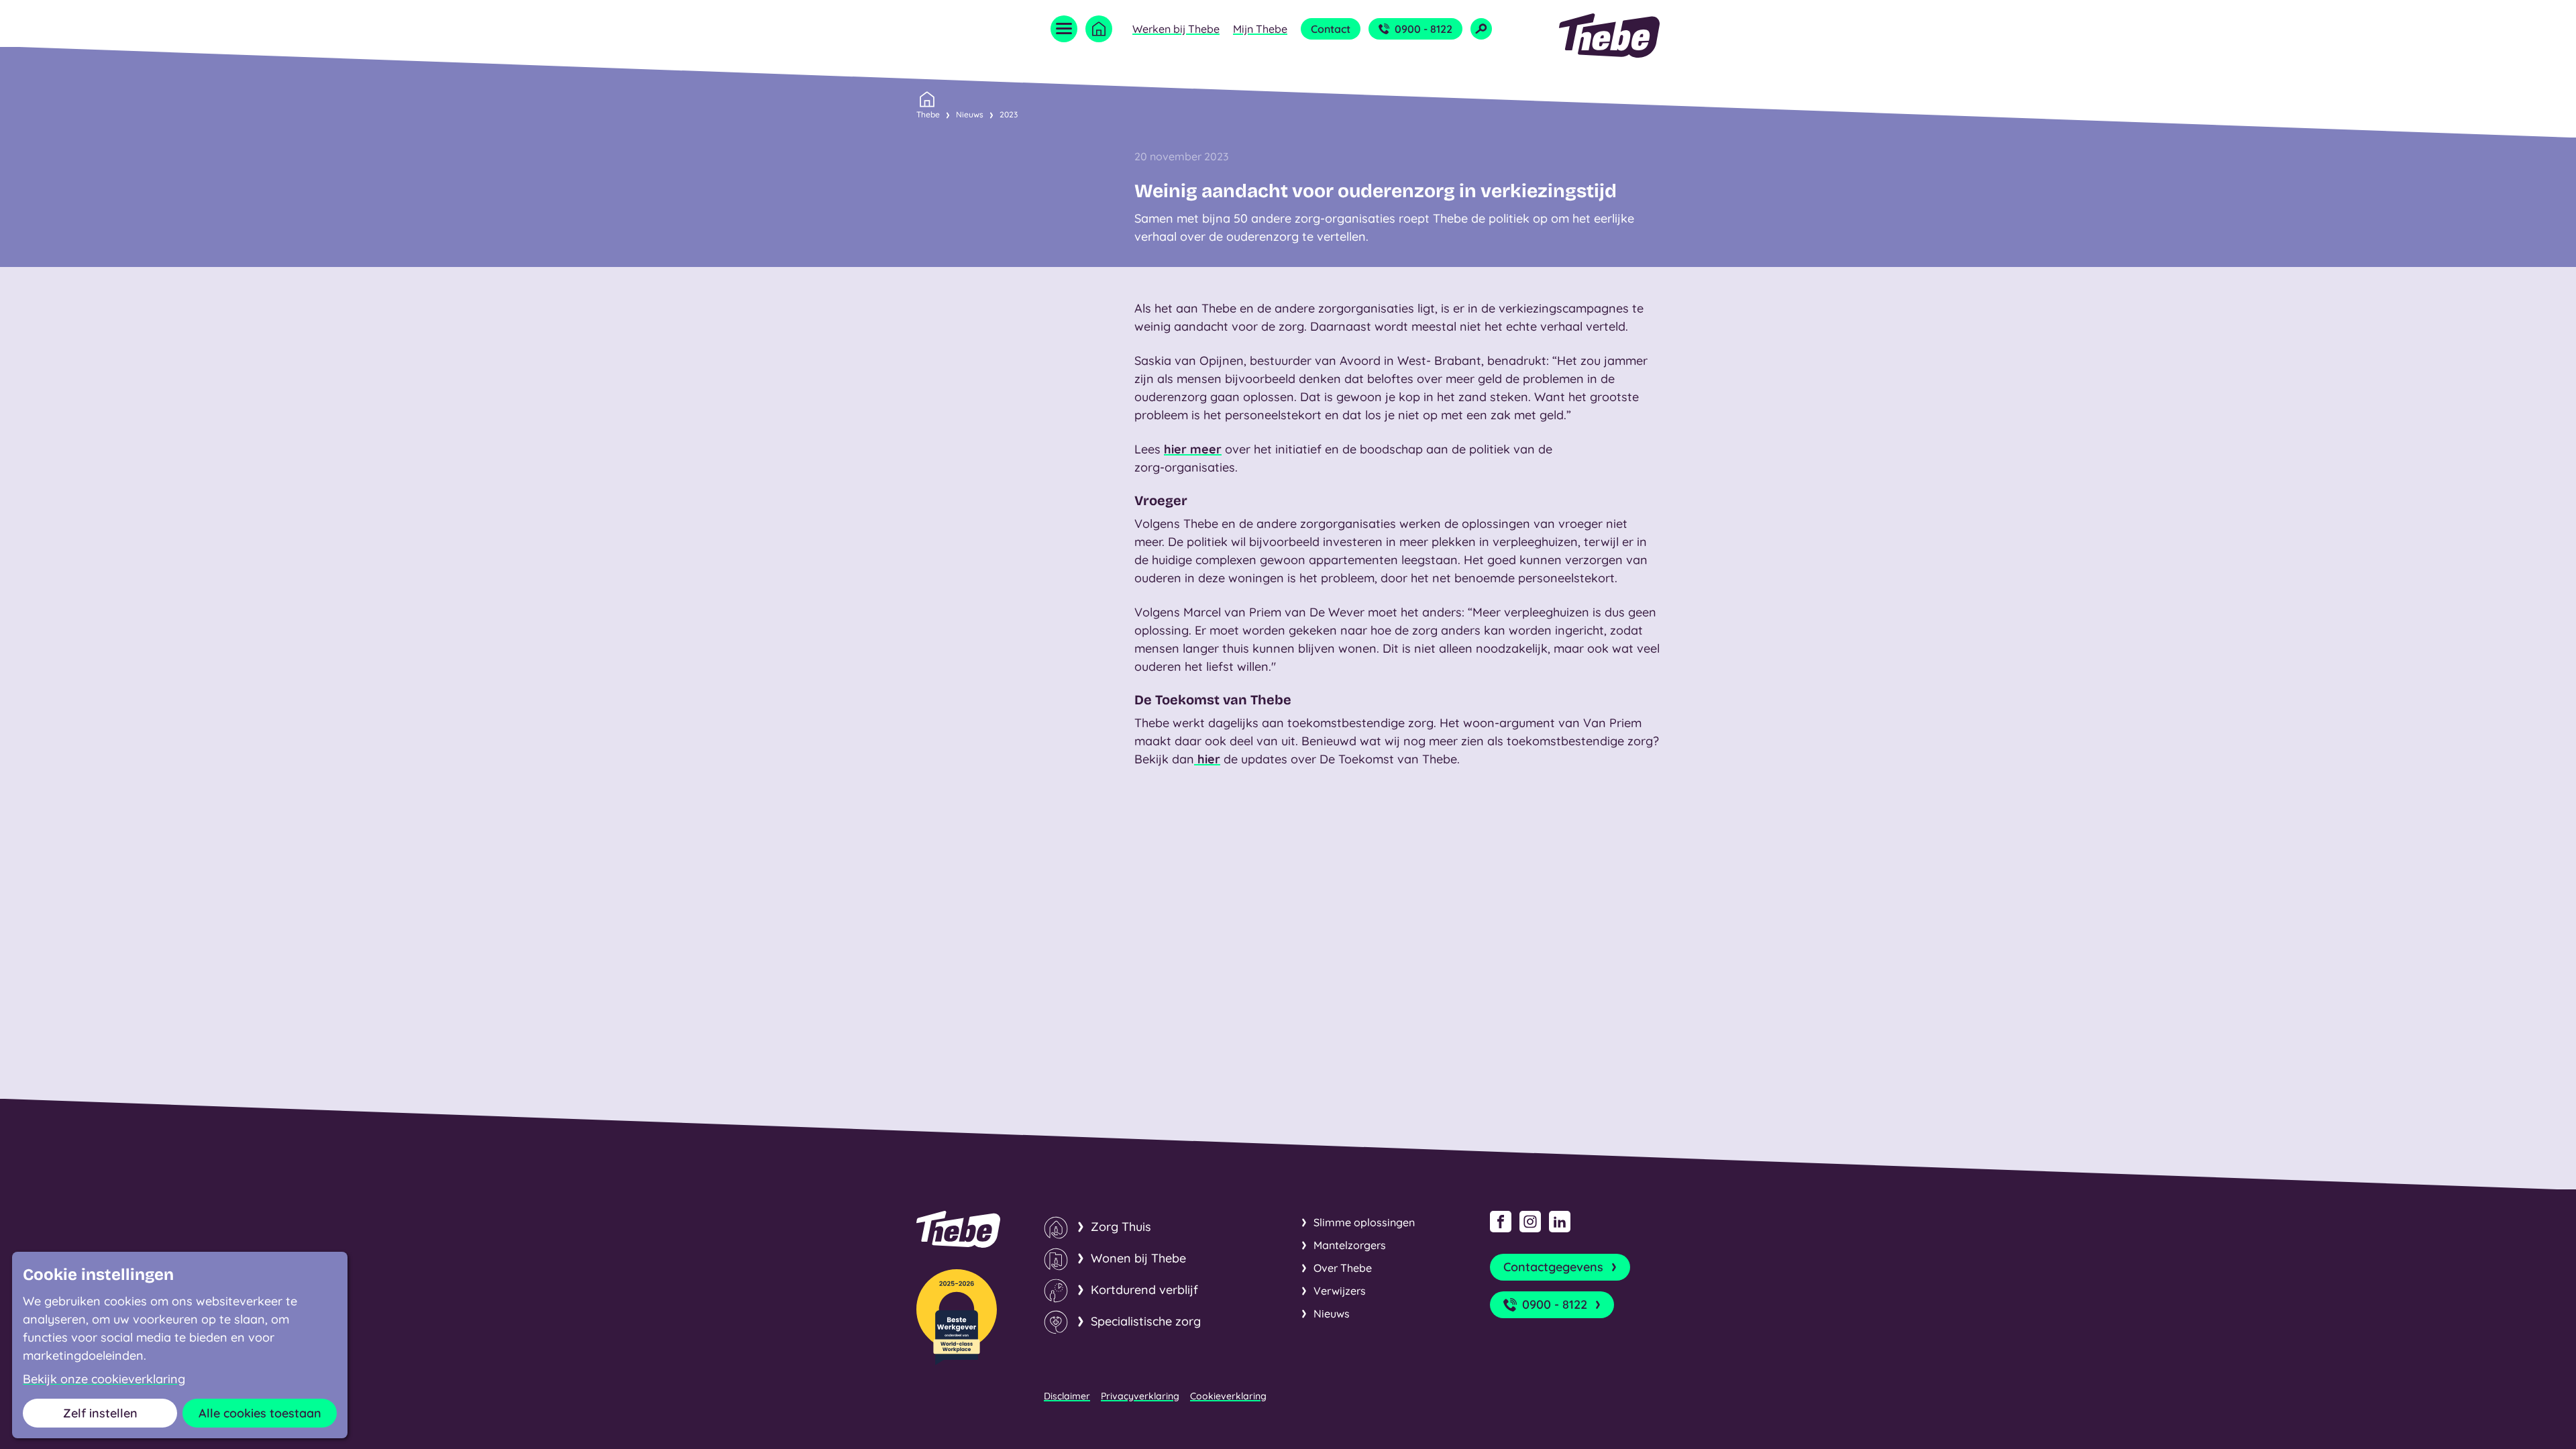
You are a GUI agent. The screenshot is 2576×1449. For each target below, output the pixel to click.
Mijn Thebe (1260, 29)
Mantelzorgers (1350, 1245)
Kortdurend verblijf (1144, 1290)
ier (1213, 759)
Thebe (928, 114)
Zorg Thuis (1121, 1227)
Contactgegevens (1553, 1267)
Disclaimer (1067, 1396)
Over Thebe (1343, 1268)
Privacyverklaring (1140, 1396)
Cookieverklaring (1228, 1396)
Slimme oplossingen (1364, 1222)
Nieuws (970, 114)
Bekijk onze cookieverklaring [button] (104, 1379)
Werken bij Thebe (1176, 29)
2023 (1009, 114)
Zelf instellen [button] (100, 1413)
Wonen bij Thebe (1138, 1258)
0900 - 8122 (1424, 29)
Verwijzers (1340, 1291)
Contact (1331, 29)
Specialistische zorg (1146, 1321)
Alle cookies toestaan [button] (260, 1413)
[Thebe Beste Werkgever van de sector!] (957, 1317)
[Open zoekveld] (1481, 29)
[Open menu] (1064, 29)
